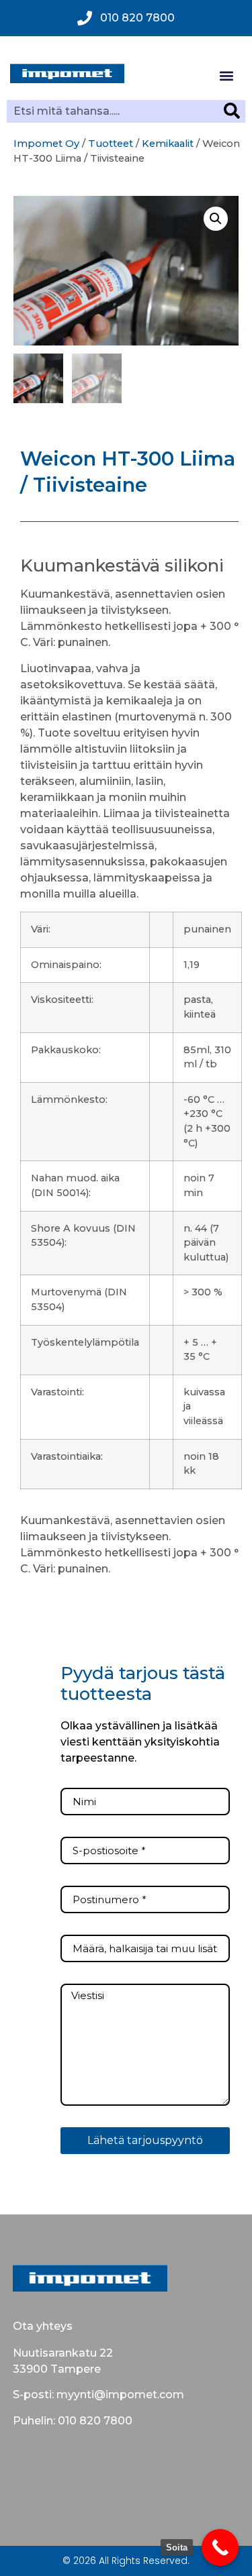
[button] (226, 75)
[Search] (235, 111)
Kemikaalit (168, 144)
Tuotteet (111, 144)
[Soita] (220, 2547)
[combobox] (115, 111)
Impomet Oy (46, 144)
